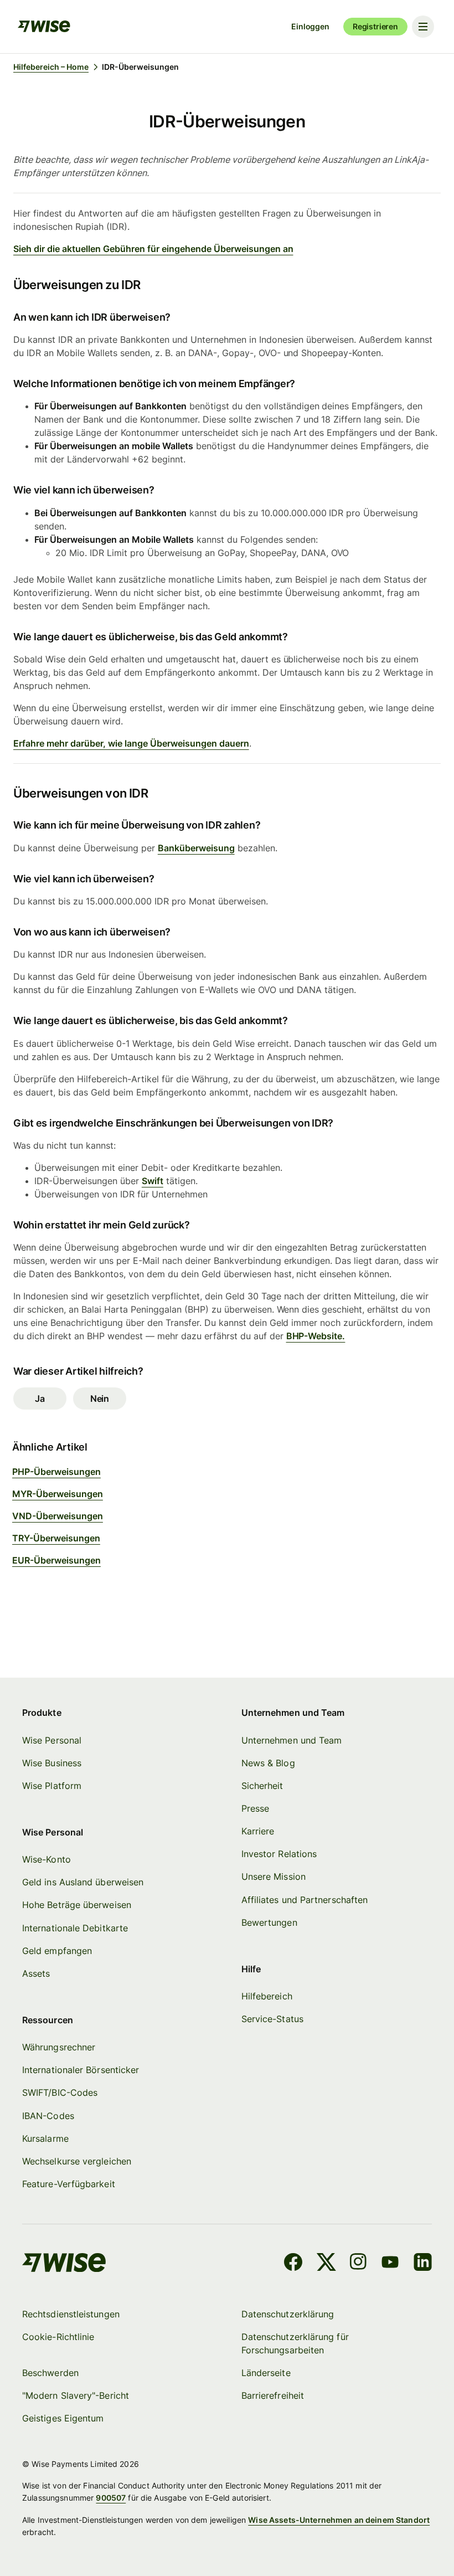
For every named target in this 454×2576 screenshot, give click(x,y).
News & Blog (268, 1763)
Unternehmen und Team (292, 1740)
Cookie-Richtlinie (58, 2337)
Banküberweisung (196, 848)
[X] (326, 2264)
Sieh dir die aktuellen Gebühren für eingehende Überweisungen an (153, 249)
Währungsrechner (59, 2047)
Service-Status (272, 2019)
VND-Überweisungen (58, 1516)
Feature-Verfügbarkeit (69, 2184)
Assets (36, 1973)
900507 (111, 2498)
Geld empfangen (57, 1951)
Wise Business (52, 1763)
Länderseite (266, 2373)
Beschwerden (50, 2373)
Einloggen (310, 26)
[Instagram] (358, 2264)
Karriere (258, 1831)
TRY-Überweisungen (56, 1538)
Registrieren (375, 26)
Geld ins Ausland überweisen (83, 1882)
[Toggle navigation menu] (423, 27)
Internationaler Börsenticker (81, 2070)
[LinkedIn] (423, 2264)
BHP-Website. (316, 1336)
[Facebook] (293, 2264)
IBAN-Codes (48, 2116)
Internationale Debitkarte (75, 1928)
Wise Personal (52, 1740)
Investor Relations (279, 1854)
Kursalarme (45, 2138)
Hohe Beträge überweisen (77, 1905)
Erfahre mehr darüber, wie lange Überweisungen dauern (131, 743)
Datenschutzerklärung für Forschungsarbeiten (295, 2343)
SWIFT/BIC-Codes (60, 2092)
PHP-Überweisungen (56, 1472)
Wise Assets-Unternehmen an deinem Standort (339, 2520)
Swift (153, 1181)
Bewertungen (269, 1922)
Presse (255, 1808)
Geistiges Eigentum (63, 2418)
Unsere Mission (274, 1876)
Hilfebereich (267, 1996)
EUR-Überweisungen (56, 1560)
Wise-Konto (47, 1859)
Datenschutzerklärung (288, 2314)
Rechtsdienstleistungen (71, 2314)
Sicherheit (262, 1786)
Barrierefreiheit (273, 2395)
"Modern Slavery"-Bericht (76, 2395)
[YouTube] (390, 2264)
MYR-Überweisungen (58, 1494)
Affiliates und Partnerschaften (305, 1900)
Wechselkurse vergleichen (77, 2161)
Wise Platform (52, 1786)
